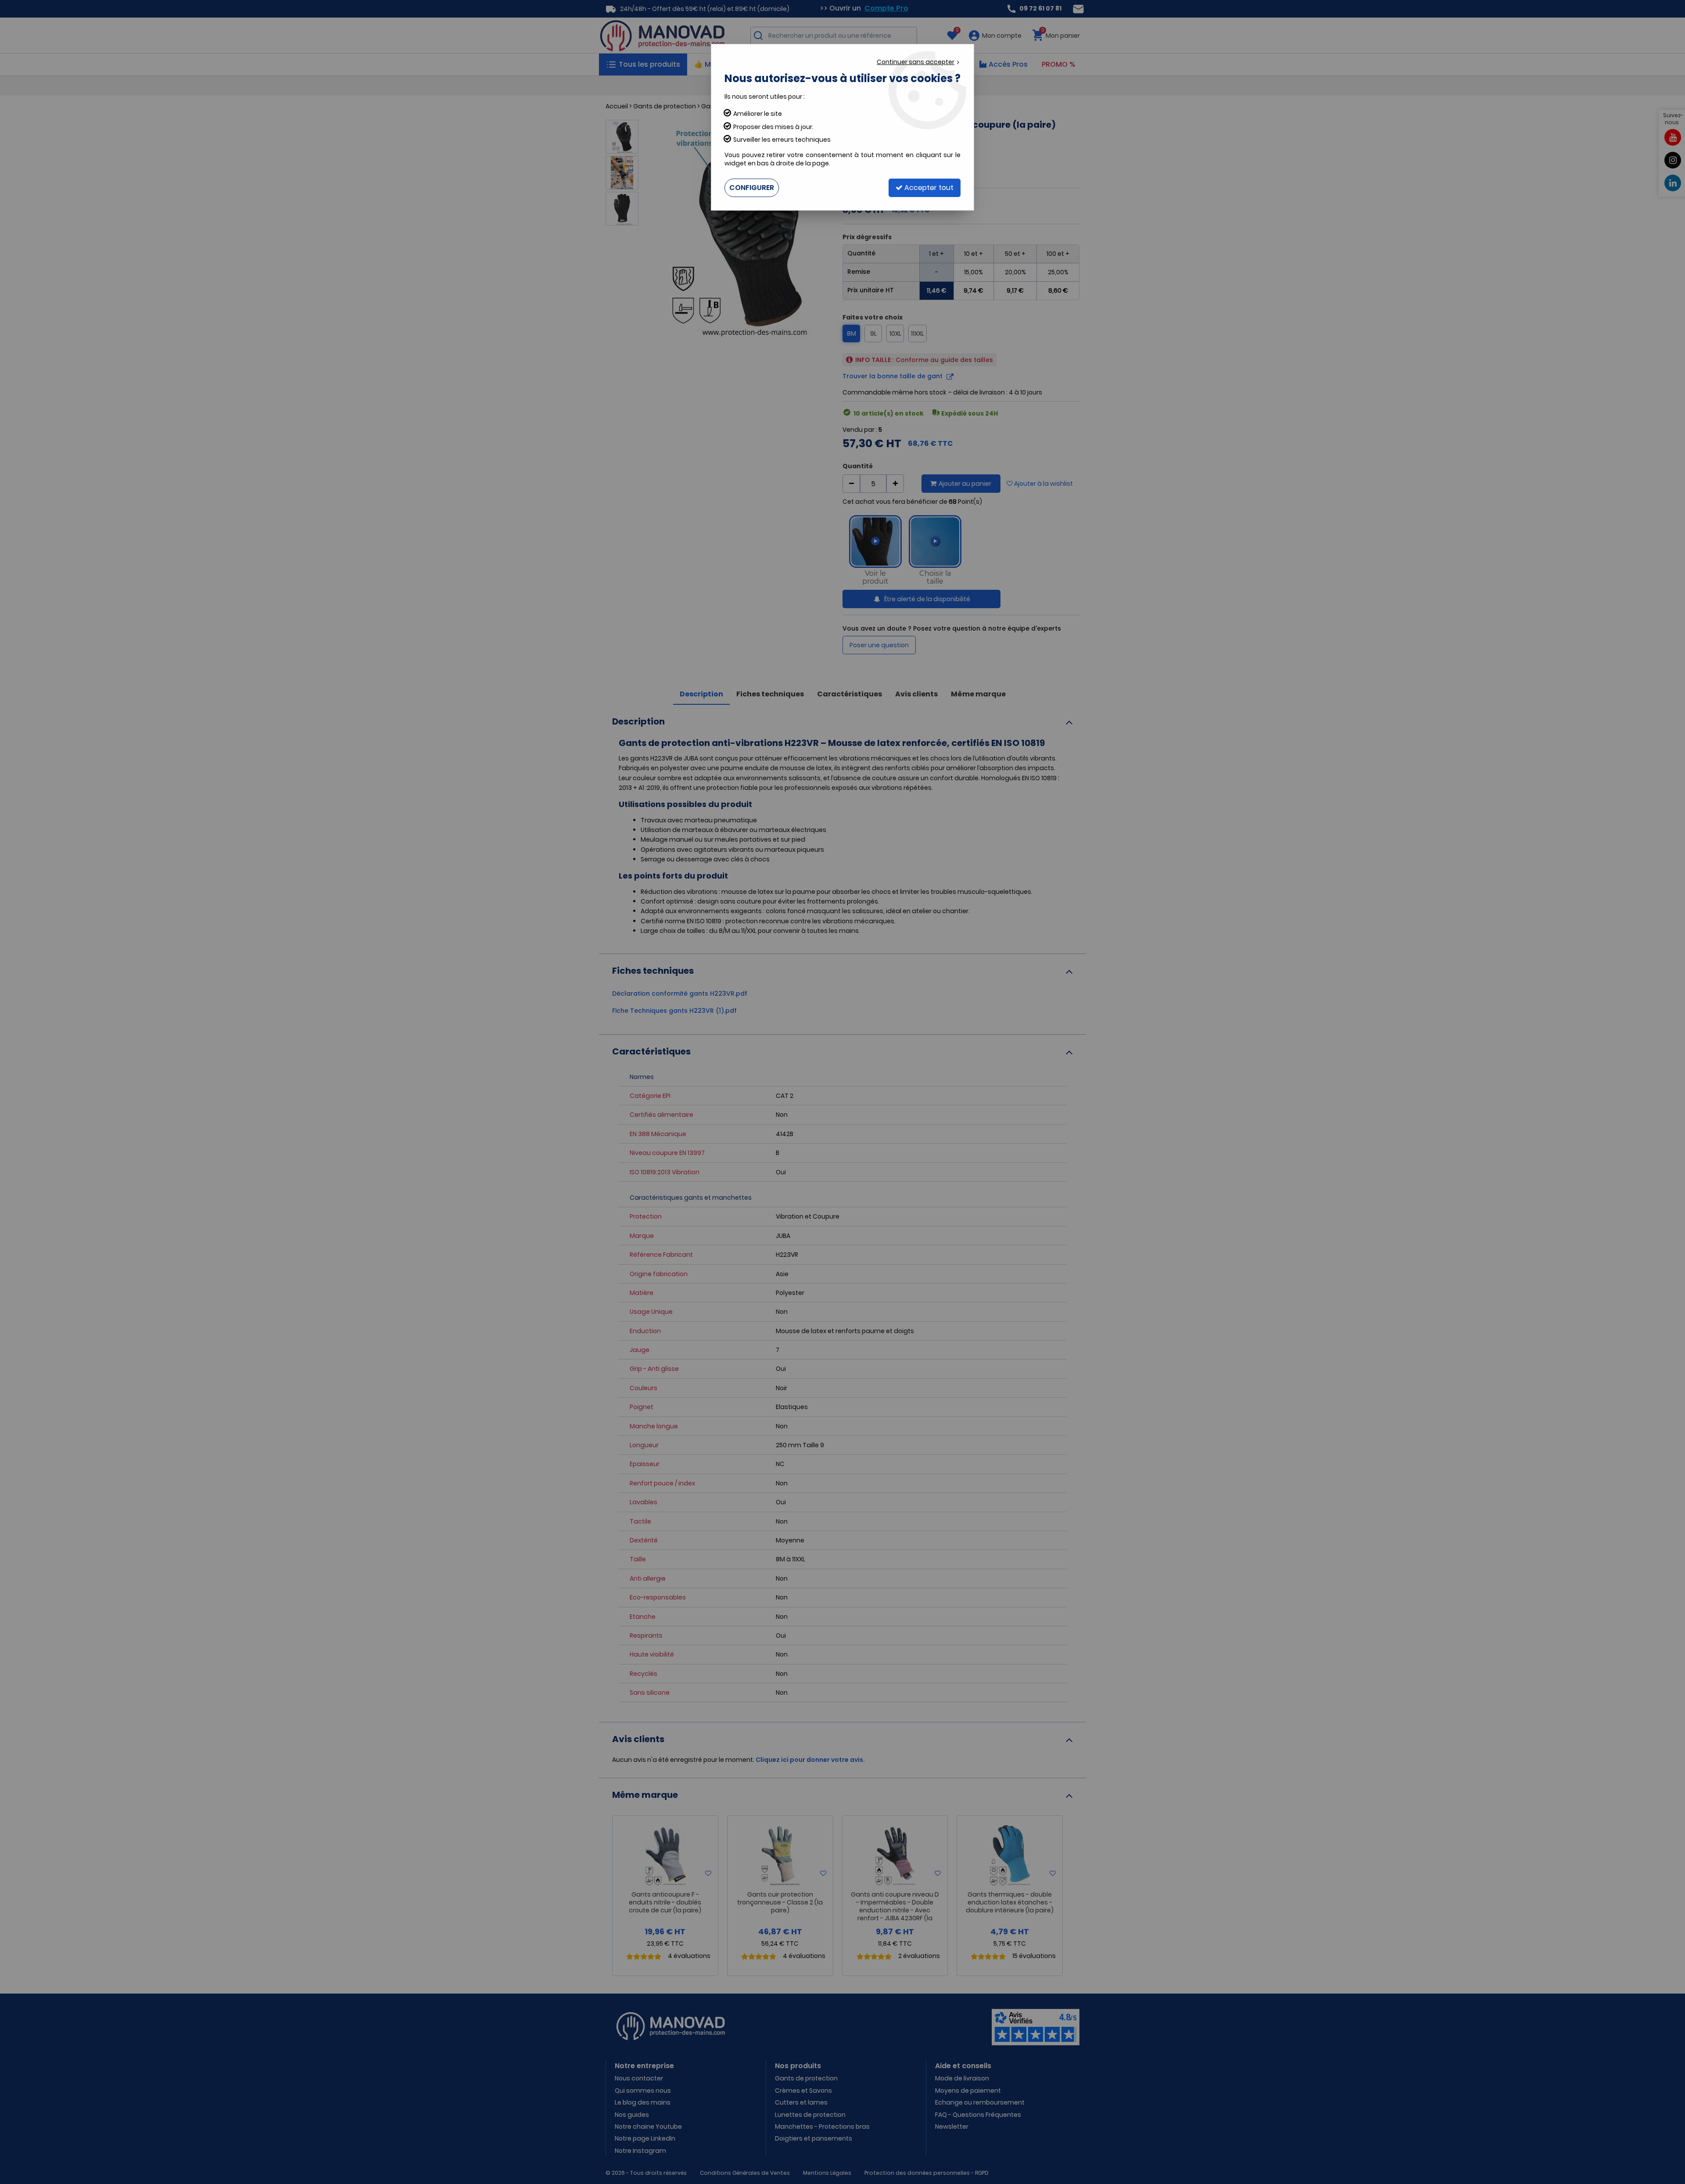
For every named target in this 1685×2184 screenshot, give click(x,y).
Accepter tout (928, 188)
